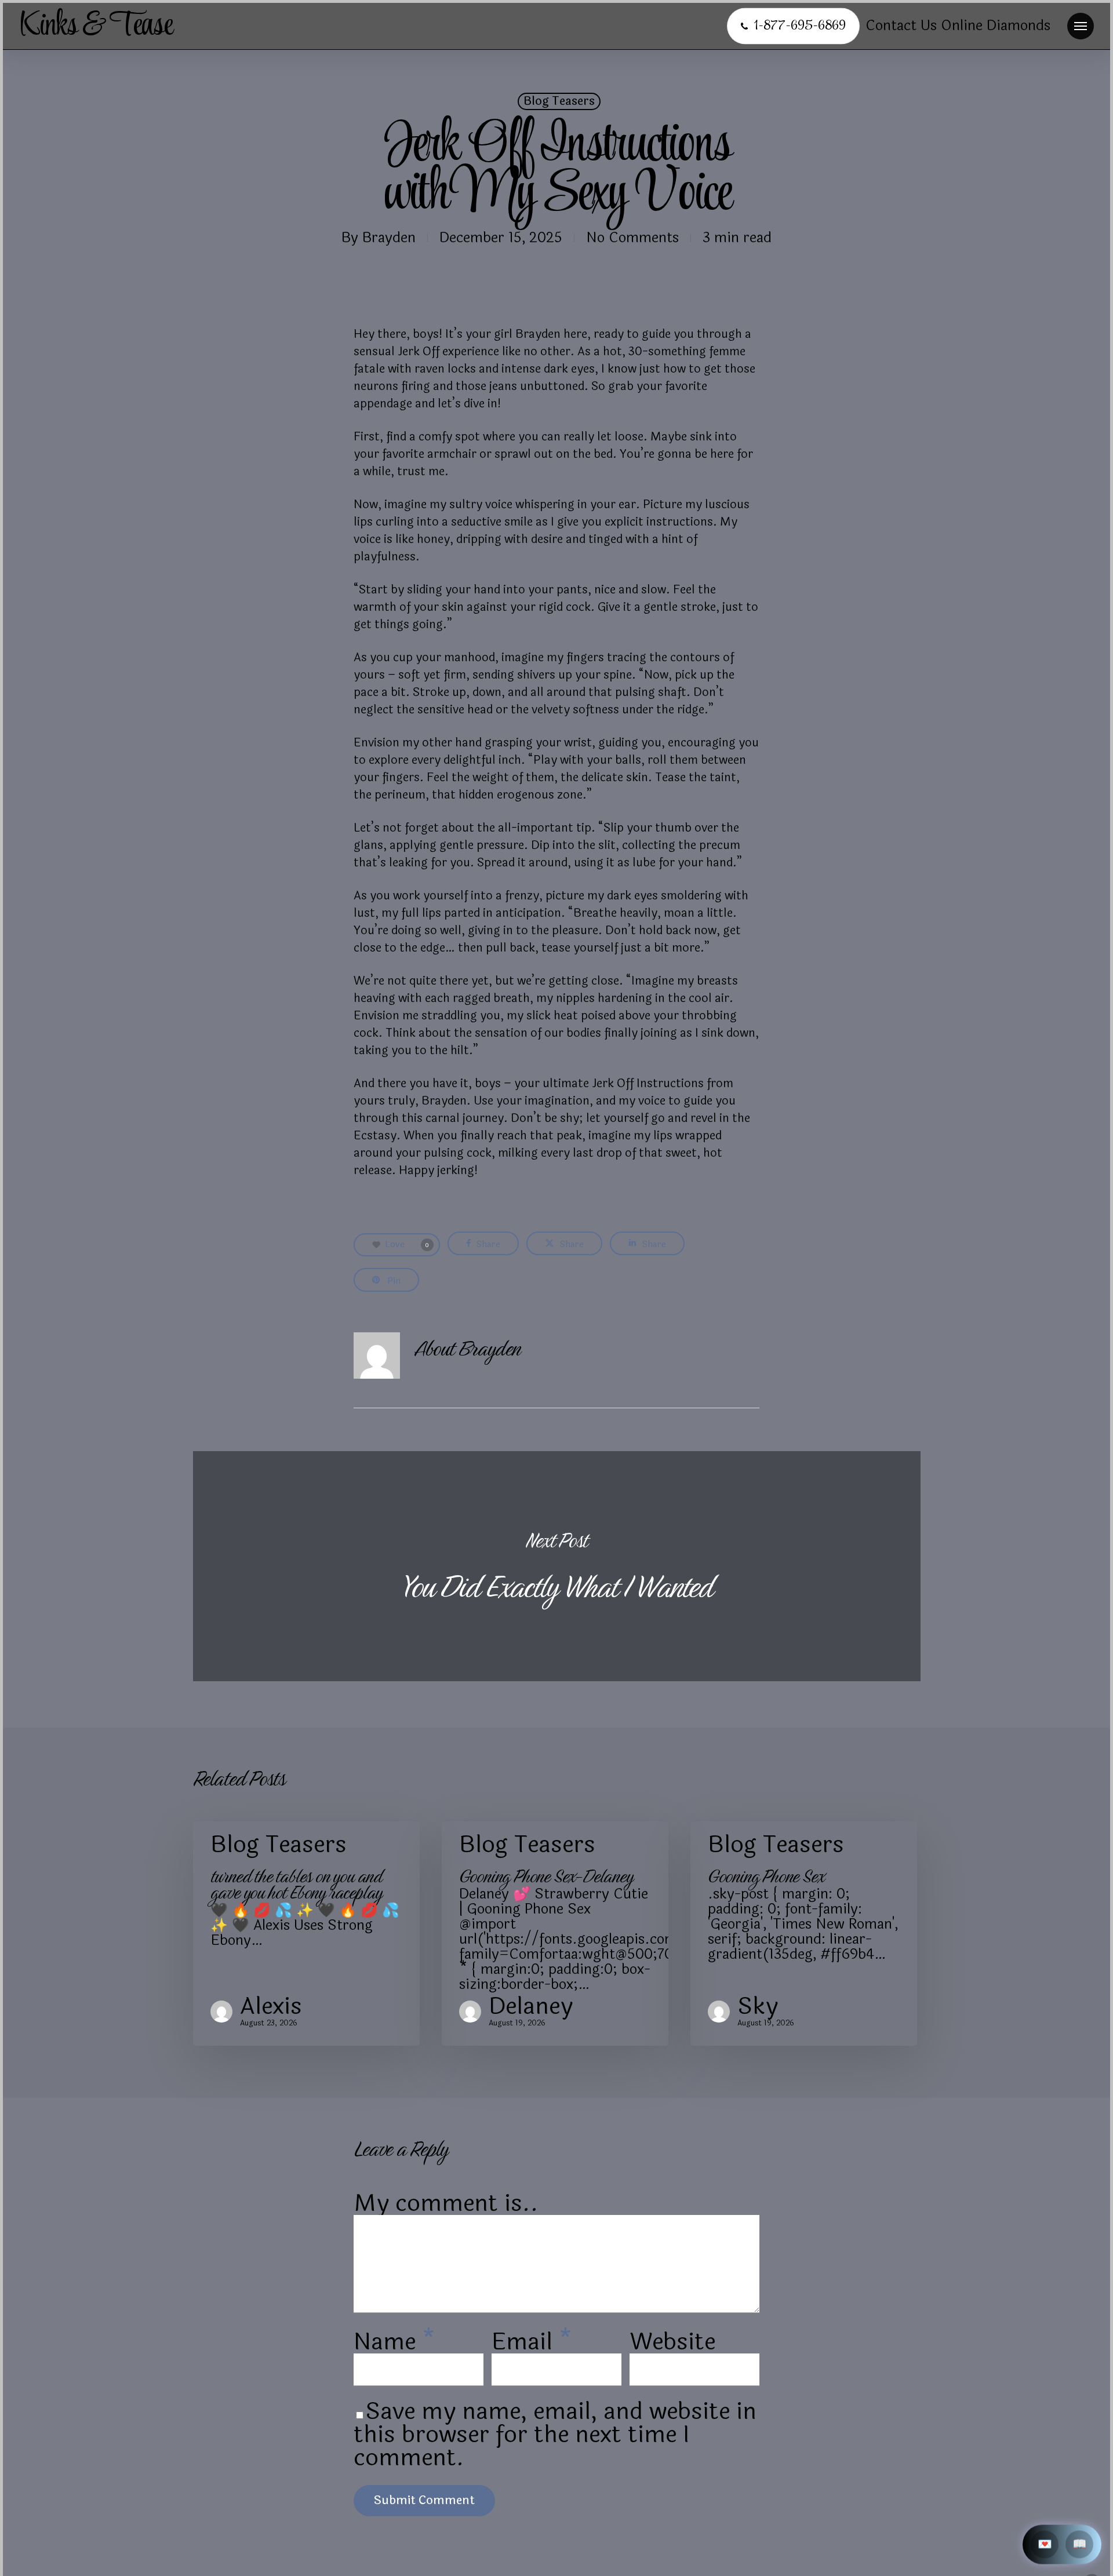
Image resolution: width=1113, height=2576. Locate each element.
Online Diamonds (996, 26)
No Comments (632, 238)
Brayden (389, 238)
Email (532, 2342)
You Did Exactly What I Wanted (557, 1566)
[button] (1081, 26)
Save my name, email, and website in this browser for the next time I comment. (555, 2435)
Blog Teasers (559, 101)
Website (672, 2342)
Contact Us (901, 26)
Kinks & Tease (96, 26)
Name (394, 2342)
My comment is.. (446, 2203)
